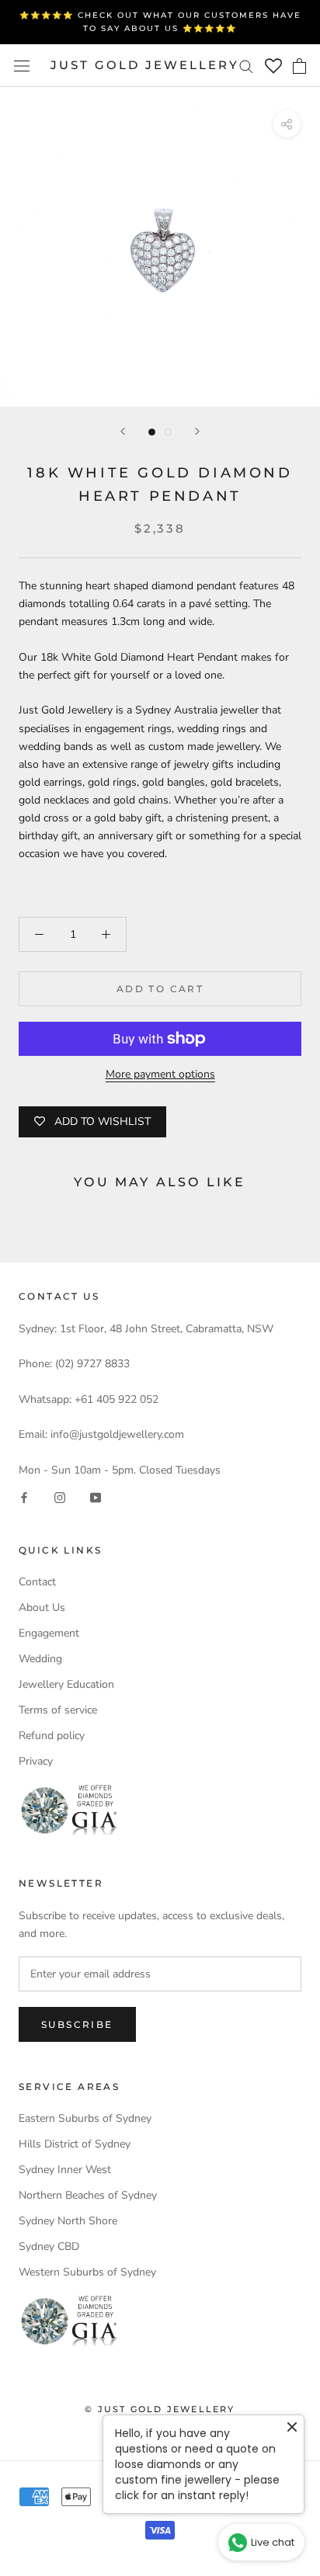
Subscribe (77, 2024)
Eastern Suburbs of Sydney (85, 2118)
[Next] (197, 431)
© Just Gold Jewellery (160, 2409)
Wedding (40, 1659)
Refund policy (52, 1736)
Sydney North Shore (68, 2221)
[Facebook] (24, 1496)
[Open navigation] (22, 66)
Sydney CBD (49, 2246)
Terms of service (58, 1710)
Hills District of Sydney (75, 2144)
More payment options (160, 1074)
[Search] (246, 66)
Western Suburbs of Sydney (87, 2272)
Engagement (49, 1633)
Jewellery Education (66, 1684)
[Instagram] (60, 1496)
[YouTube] (96, 1496)
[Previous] (123, 431)
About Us (42, 1607)
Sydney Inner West (65, 2170)
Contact (37, 1582)
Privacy (36, 1761)
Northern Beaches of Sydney (88, 2195)
